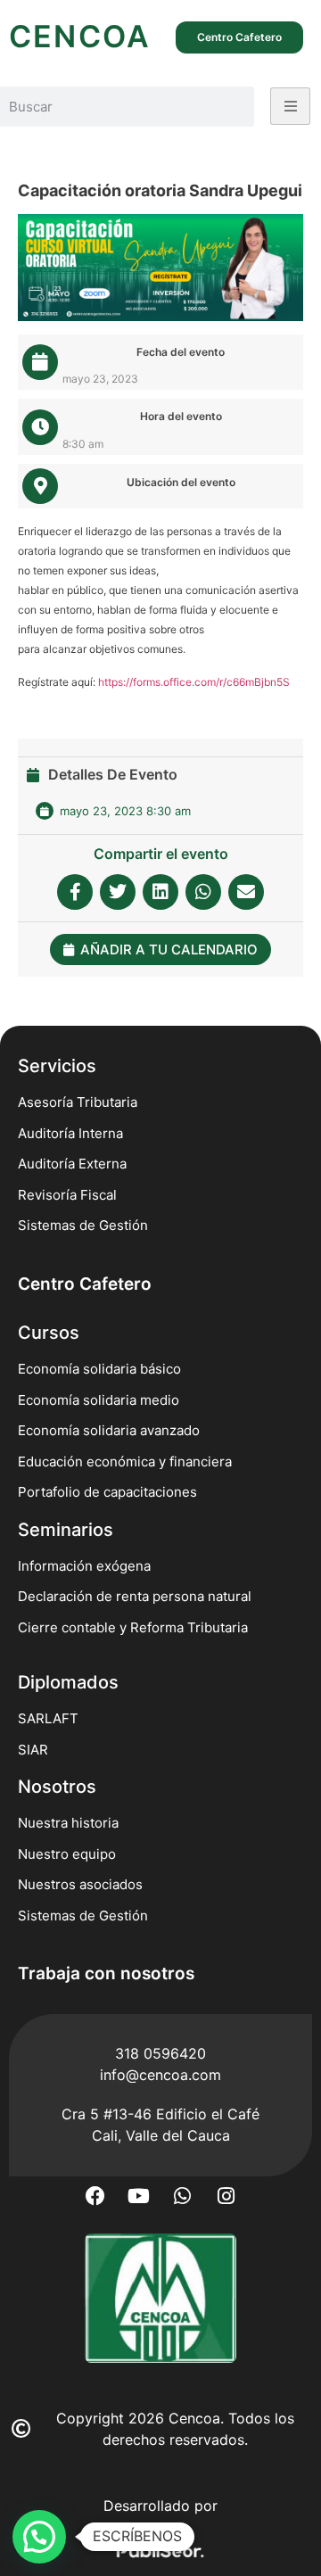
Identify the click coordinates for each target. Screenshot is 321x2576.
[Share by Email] (246, 892)
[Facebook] (95, 2196)
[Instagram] (226, 2196)
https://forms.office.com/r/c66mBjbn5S (194, 682)
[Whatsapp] (183, 2196)
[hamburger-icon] (290, 106)
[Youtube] (139, 2196)
